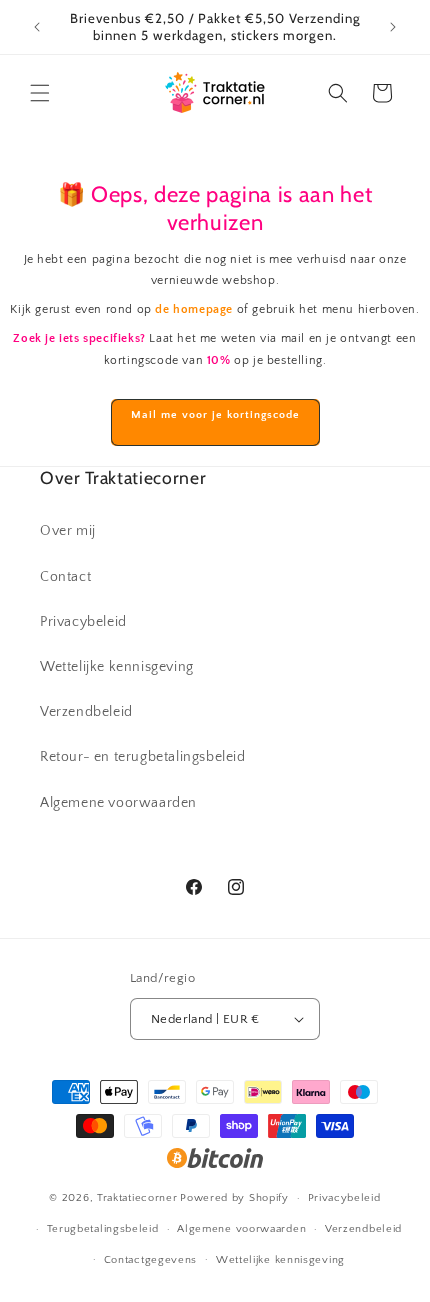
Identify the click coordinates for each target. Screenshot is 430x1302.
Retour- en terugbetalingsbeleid (143, 757)
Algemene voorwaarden (118, 803)
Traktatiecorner (137, 1198)
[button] (40, 93)
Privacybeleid (83, 622)
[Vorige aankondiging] (37, 27)
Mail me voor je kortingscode (215, 415)
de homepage (194, 309)
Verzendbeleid (86, 712)
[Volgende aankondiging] (393, 27)
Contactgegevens (151, 1260)
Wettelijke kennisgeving (117, 667)
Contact (65, 577)
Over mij (68, 531)
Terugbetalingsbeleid (103, 1229)
